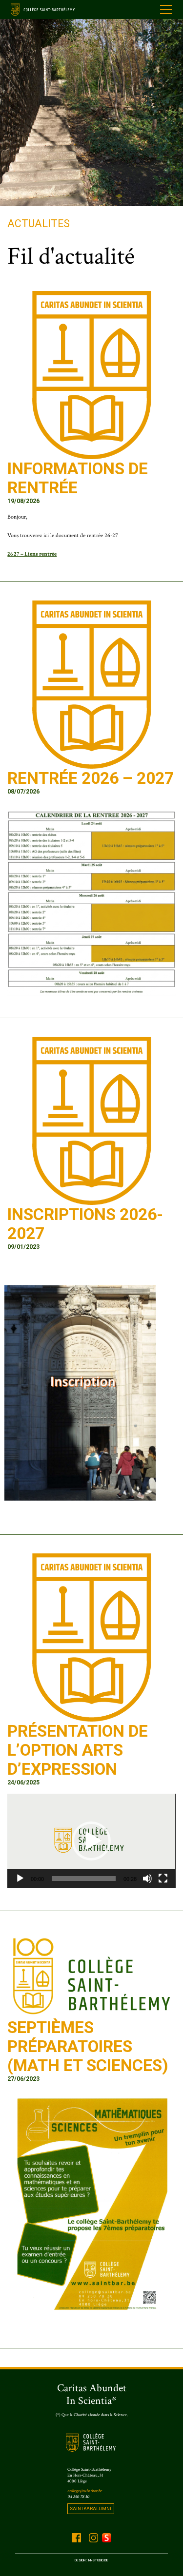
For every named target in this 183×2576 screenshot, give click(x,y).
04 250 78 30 (78, 2497)
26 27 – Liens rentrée (32, 554)
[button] (91, 1841)
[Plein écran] (163, 1879)
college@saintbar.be (85, 2491)
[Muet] (147, 1879)
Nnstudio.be (98, 2560)
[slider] (83, 1879)
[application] (91, 1841)
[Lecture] (20, 1879)
